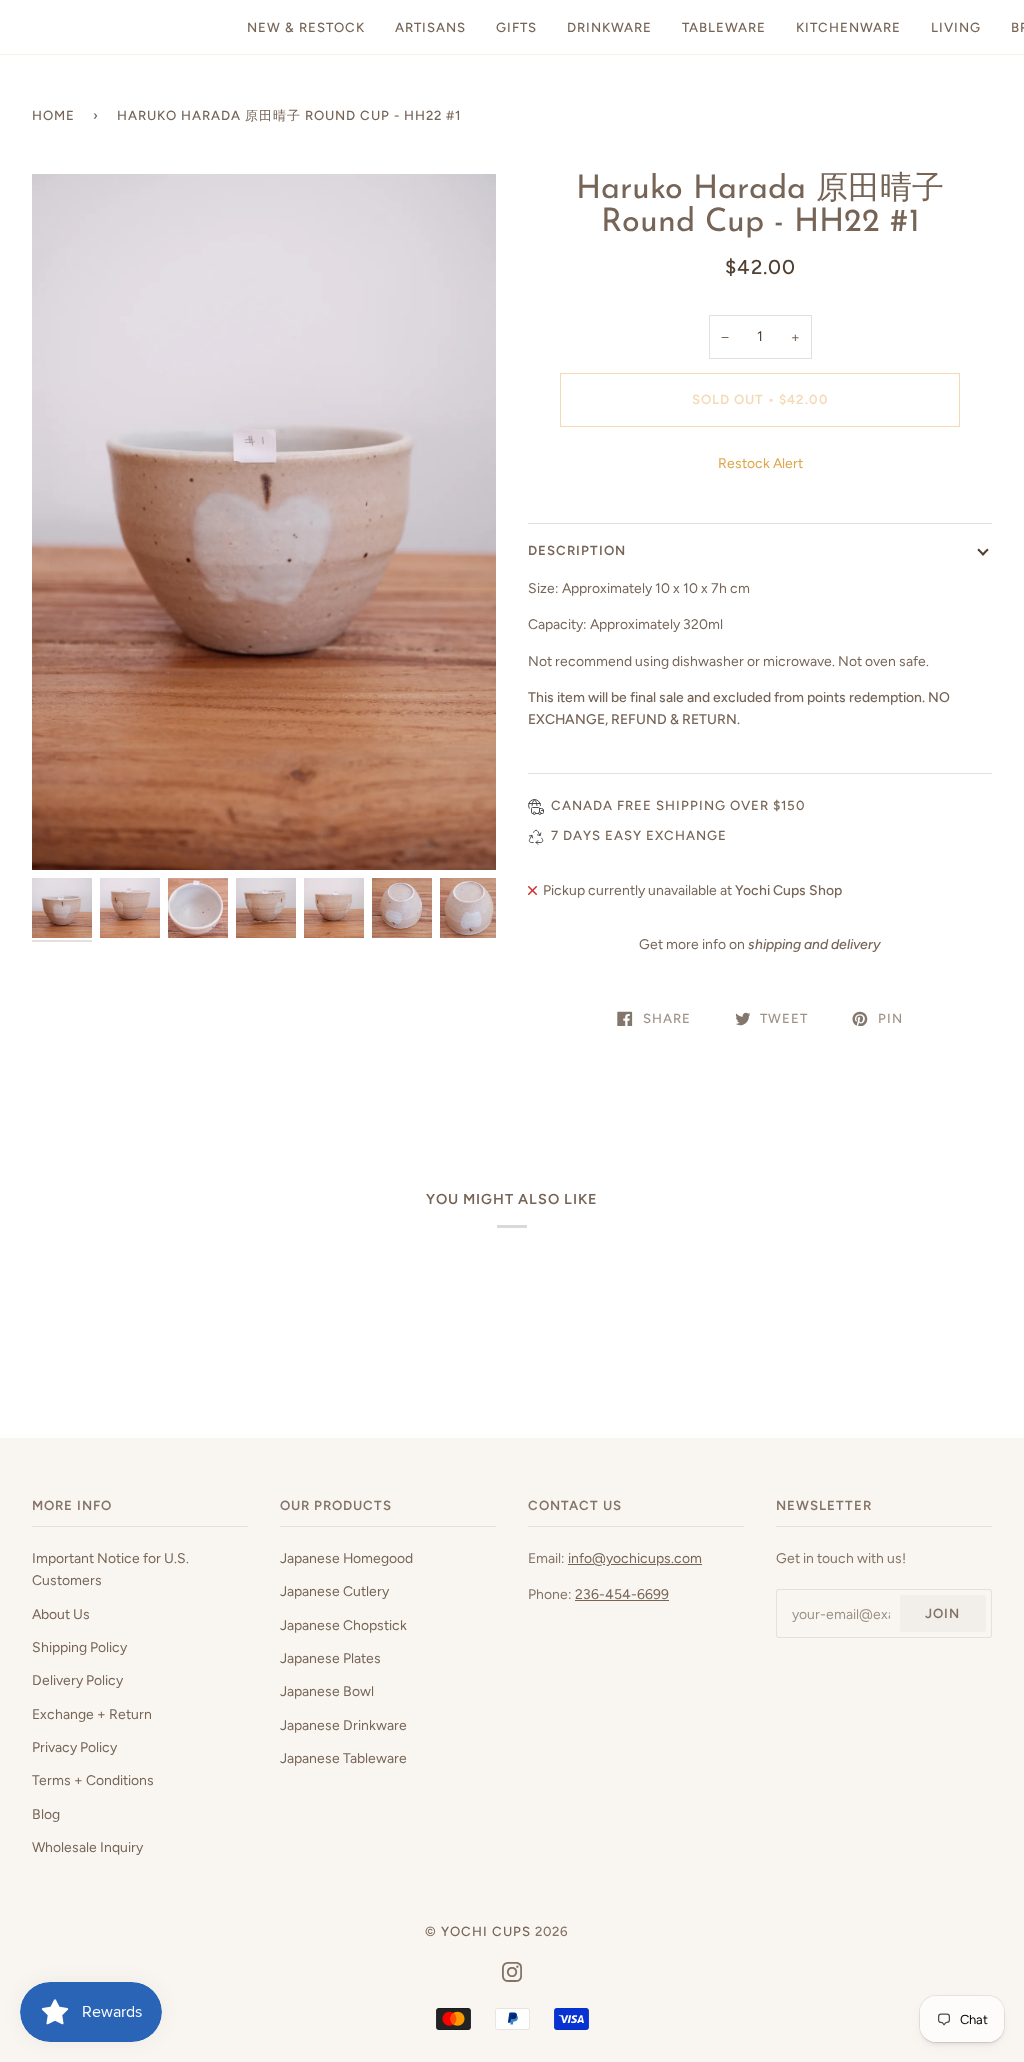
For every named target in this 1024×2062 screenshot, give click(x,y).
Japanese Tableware (343, 1758)
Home (53, 115)
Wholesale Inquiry (87, 1847)
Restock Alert (760, 463)
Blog (46, 1814)
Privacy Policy (74, 1747)
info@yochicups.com (635, 1558)
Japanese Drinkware (343, 1725)
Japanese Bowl (327, 1691)
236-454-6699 (622, 1594)
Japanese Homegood (346, 1558)
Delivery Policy (77, 1680)
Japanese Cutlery (334, 1591)
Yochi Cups (486, 1931)
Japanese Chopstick (343, 1625)
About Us (61, 1614)
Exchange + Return (92, 1714)
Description (577, 550)
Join (942, 1613)
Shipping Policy (79, 1647)
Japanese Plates (330, 1658)
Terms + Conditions (93, 1780)
